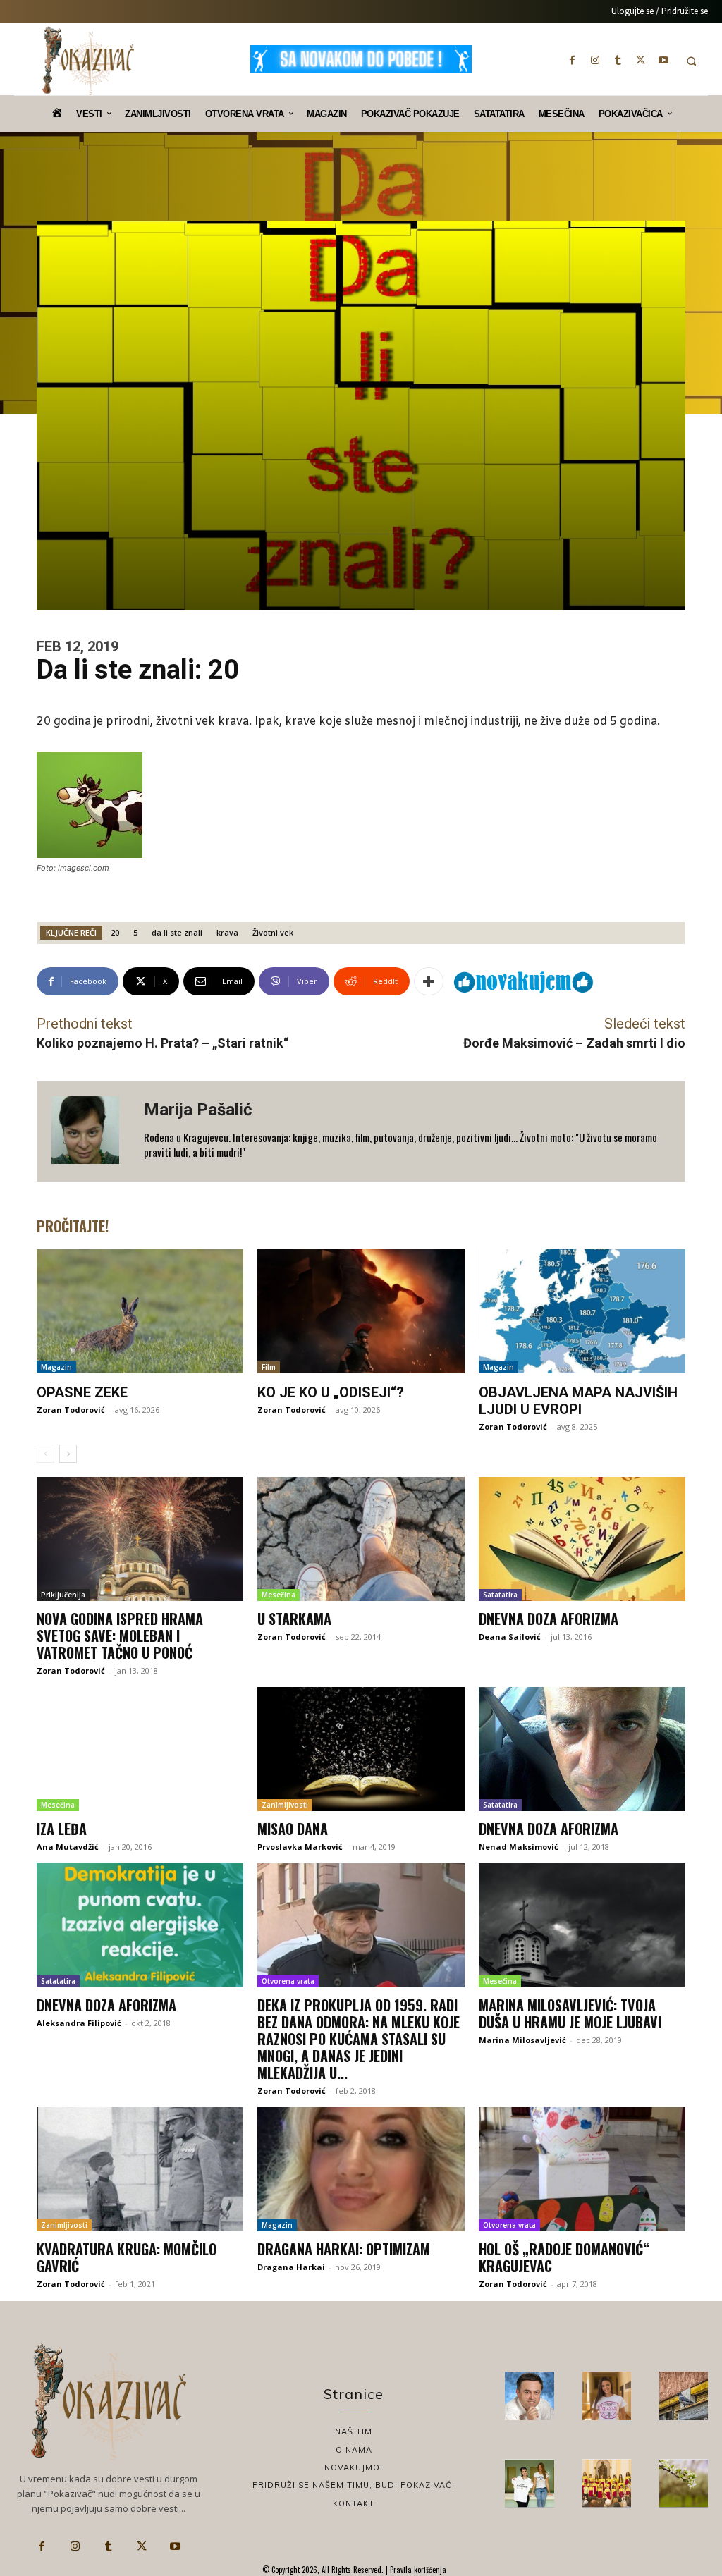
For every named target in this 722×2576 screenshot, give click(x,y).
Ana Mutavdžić (68, 1847)
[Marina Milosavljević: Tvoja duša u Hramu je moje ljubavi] (582, 1925)
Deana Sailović (510, 1637)
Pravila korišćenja (417, 2570)
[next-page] (68, 1454)
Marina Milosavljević (522, 2040)
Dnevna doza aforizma (549, 1619)
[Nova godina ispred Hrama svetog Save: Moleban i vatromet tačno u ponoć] (140, 1539)
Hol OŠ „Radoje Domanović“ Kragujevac (564, 2257)
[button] (691, 61)
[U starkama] (361, 1539)
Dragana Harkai (291, 2267)
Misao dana (293, 1829)
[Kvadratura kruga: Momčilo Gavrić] (140, 2169)
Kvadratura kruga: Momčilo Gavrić (127, 2257)
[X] (641, 60)
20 (115, 932)
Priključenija (63, 1595)
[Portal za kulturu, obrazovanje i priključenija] (88, 61)
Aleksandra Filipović (79, 2023)
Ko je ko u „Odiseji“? (331, 1392)
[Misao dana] (361, 1749)
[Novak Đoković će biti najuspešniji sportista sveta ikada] (529, 2396)
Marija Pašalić (198, 1110)
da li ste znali (177, 932)
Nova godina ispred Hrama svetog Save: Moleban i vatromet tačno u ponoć (120, 1636)
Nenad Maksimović (519, 1847)
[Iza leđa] (140, 1749)
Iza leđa (62, 1829)
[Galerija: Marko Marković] (684, 2483)
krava (227, 932)
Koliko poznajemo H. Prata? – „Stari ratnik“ (163, 1043)
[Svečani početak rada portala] (607, 2483)
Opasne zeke (82, 1392)
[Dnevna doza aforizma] (582, 1539)
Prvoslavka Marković (300, 1847)
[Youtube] (663, 60)
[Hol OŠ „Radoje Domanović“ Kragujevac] (582, 2169)
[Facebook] (573, 60)
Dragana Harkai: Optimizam (344, 2249)
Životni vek (273, 932)
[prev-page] (45, 1454)
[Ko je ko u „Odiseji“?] (361, 1311)
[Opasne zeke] (140, 1311)
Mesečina (279, 1595)
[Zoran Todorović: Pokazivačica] (684, 2396)
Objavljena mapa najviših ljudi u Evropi (578, 1401)
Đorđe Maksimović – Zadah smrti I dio (574, 1043)
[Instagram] (595, 60)
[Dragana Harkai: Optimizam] (361, 2169)
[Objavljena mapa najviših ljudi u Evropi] (582, 1311)
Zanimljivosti (285, 1805)
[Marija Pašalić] (90, 1132)
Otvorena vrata (288, 1981)
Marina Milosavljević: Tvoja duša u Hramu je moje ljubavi (570, 2013)
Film (269, 1367)
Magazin (56, 1367)
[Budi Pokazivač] (529, 2483)
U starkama (294, 1619)
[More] (429, 981)
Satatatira (500, 1595)
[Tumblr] (618, 60)
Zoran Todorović (71, 1410)
